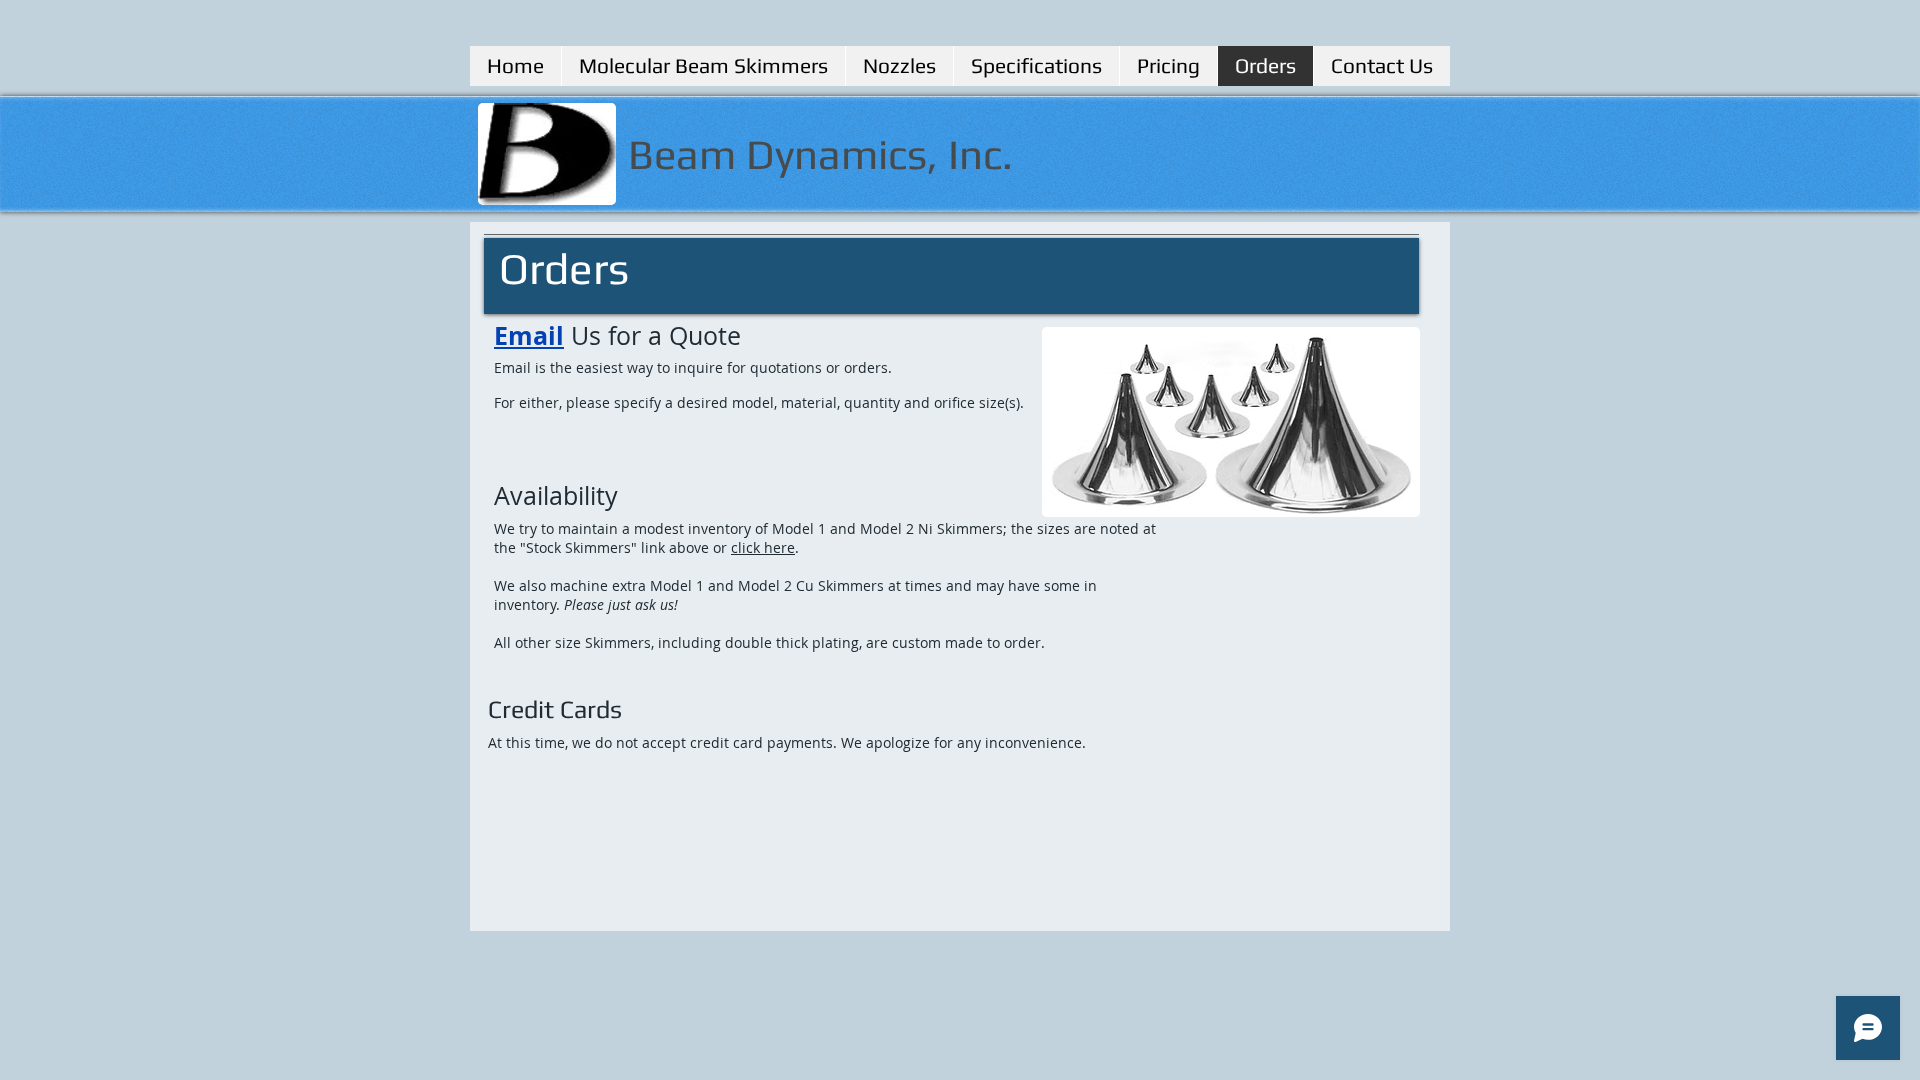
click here (763, 547)
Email (529, 335)
